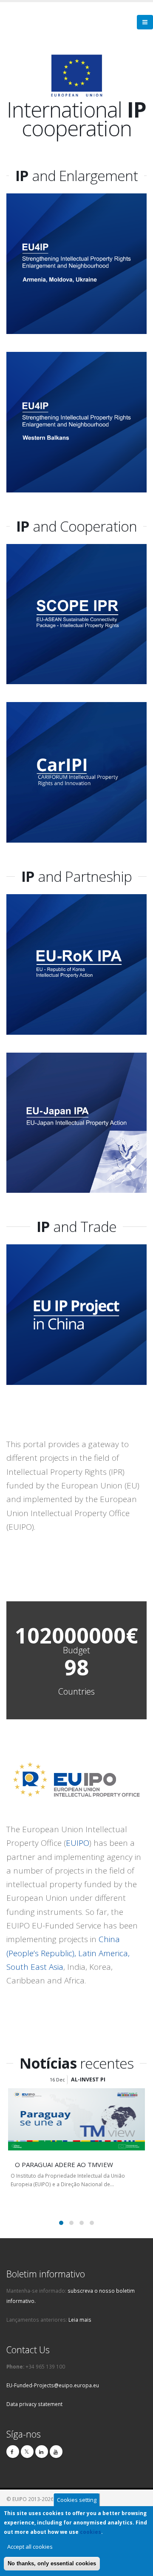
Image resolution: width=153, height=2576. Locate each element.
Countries (76, 1692)
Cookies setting (77, 2500)
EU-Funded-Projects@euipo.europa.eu (53, 2385)
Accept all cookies (30, 2547)
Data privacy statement (34, 2404)
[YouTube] (56, 2452)
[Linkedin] (42, 2452)
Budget (76, 1650)
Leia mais (80, 2320)
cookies (91, 2532)
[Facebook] (13, 2452)
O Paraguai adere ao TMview (64, 2164)
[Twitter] (27, 2452)
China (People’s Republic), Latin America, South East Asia (68, 1953)
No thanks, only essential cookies (52, 2563)
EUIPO (78, 1843)
